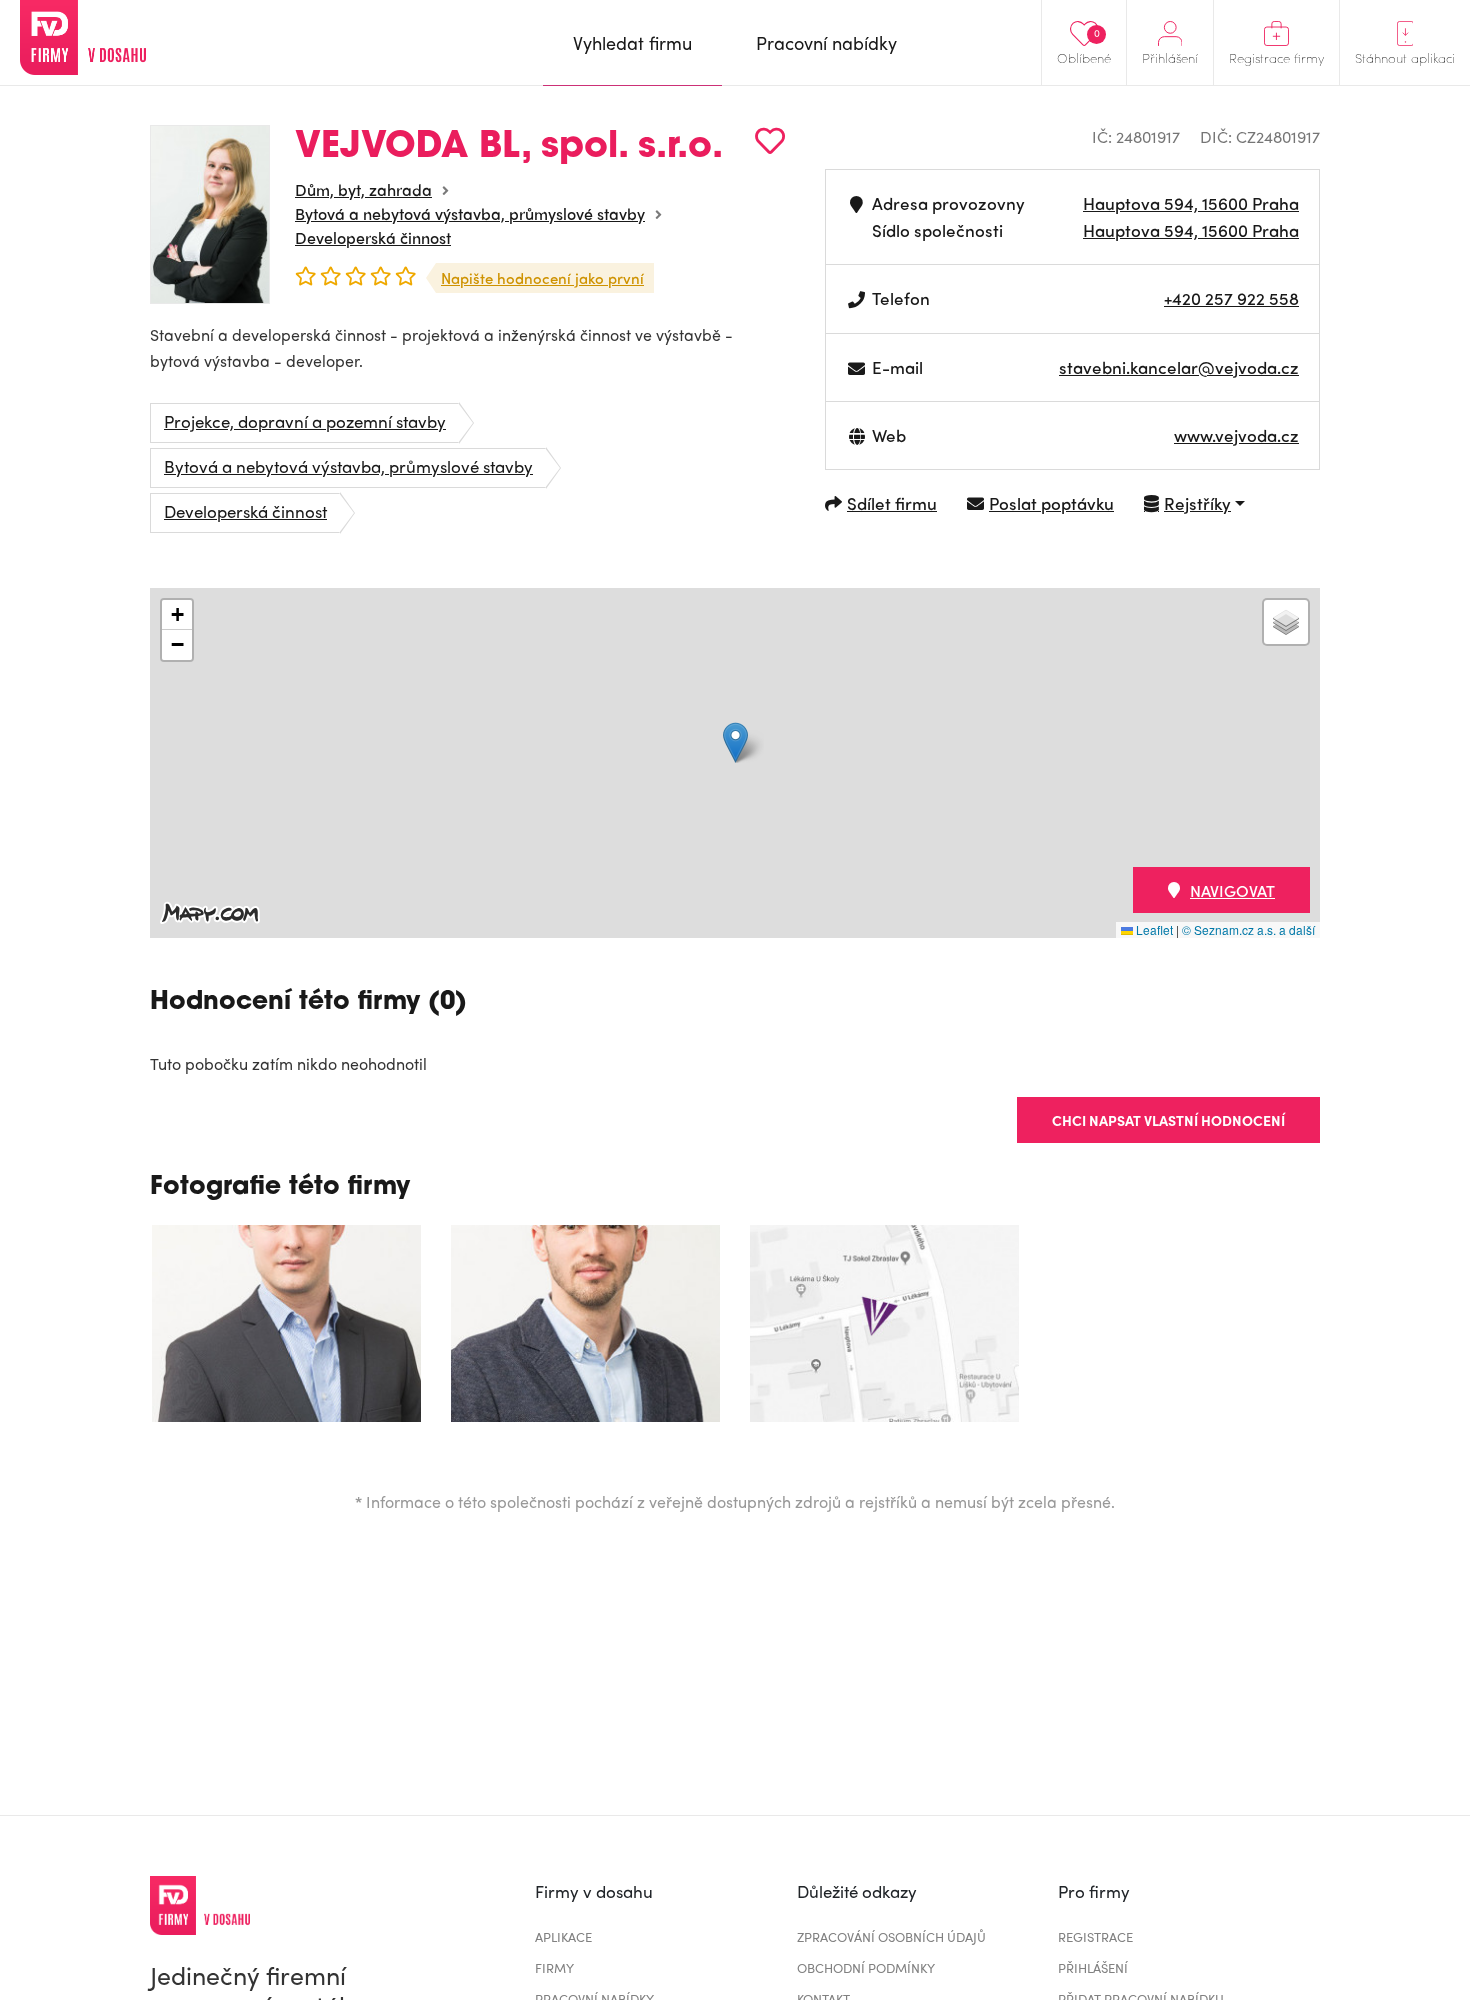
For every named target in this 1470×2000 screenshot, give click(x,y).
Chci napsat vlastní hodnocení (1168, 1120)
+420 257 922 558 (1231, 298)
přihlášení (1093, 1967)
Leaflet (1153, 929)
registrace (1095, 1936)
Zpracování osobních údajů (891, 1936)
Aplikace (563, 1936)
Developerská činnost (373, 237)
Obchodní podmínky (866, 1967)
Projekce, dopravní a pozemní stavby (305, 421)
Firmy (554, 1967)
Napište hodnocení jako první (542, 278)
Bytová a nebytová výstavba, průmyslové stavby (470, 213)
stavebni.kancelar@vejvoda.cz (1179, 367)
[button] (735, 742)
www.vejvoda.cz (1236, 435)
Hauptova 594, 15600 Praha (1191, 203)
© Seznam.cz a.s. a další (1248, 929)
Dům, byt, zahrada (363, 189)
